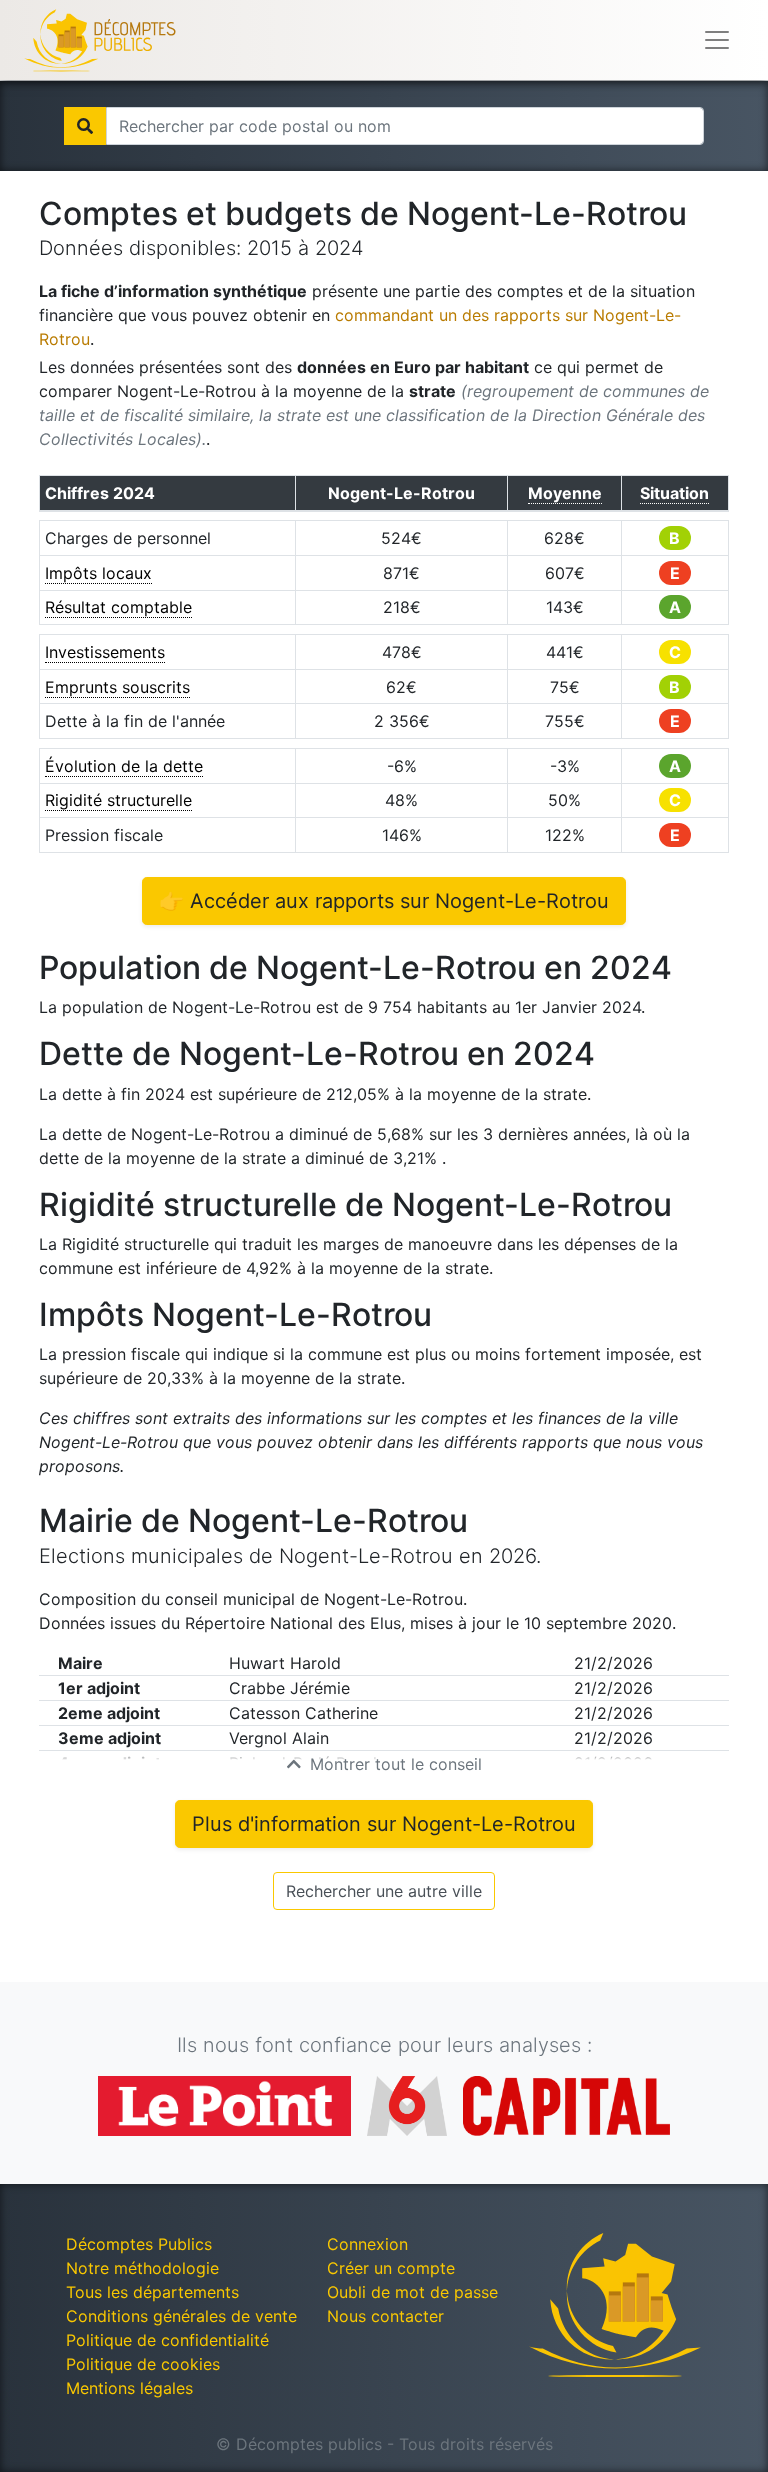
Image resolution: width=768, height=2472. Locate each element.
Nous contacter (385, 2316)
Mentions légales (129, 2388)
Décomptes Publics (139, 2244)
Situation (674, 493)
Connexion (367, 2244)
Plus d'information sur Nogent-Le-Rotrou (384, 1824)
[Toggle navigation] (717, 40)
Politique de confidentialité (167, 2340)
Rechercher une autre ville (384, 1891)
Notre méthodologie (142, 2268)
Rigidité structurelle (118, 800)
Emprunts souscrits (117, 687)
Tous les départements (152, 2292)
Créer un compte (391, 2268)
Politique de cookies (143, 2364)
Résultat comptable (118, 607)
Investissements (105, 652)
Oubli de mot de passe (412, 2292)
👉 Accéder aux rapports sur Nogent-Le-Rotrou (384, 901)
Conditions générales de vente (181, 2316)
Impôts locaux (98, 573)
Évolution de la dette (124, 766)
